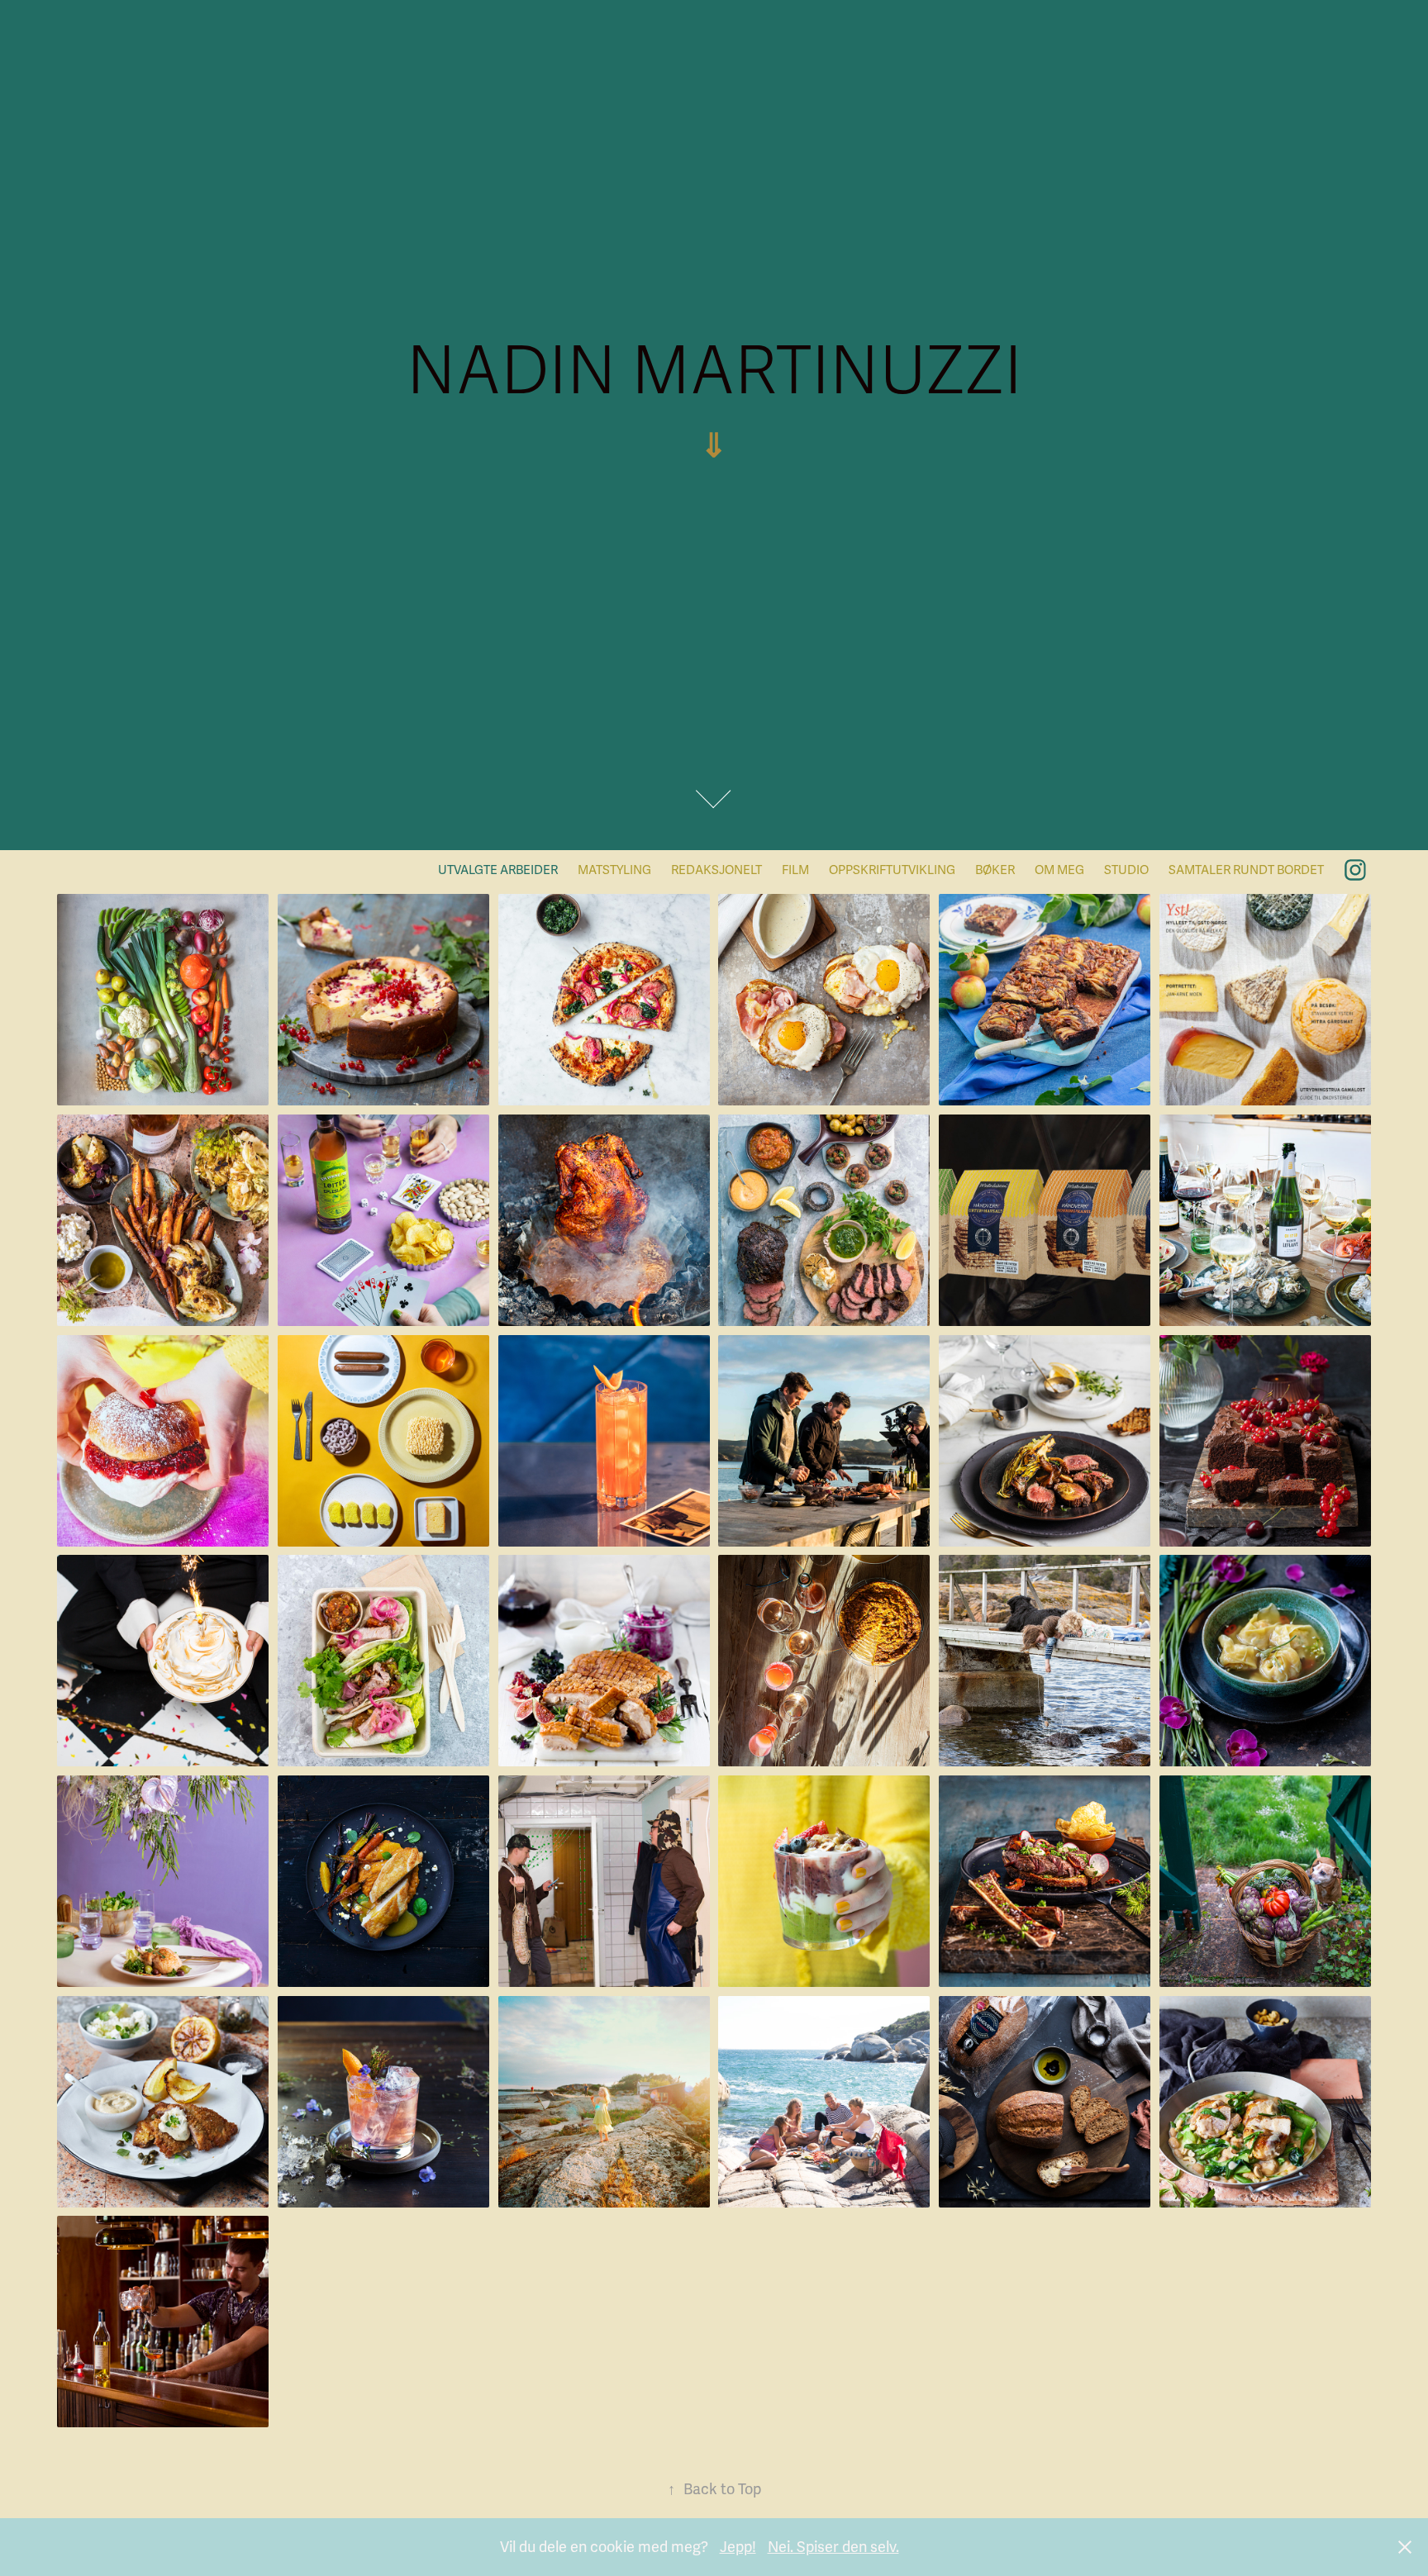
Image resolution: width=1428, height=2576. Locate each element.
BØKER (995, 870)
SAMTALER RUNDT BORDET (1246, 870)
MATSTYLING (614, 870)
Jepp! (738, 2547)
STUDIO (1126, 870)
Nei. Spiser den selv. (833, 2547)
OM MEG (1059, 870)
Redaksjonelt (716, 870)
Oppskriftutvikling (892, 870)
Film (795, 870)
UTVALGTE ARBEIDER (498, 870)
